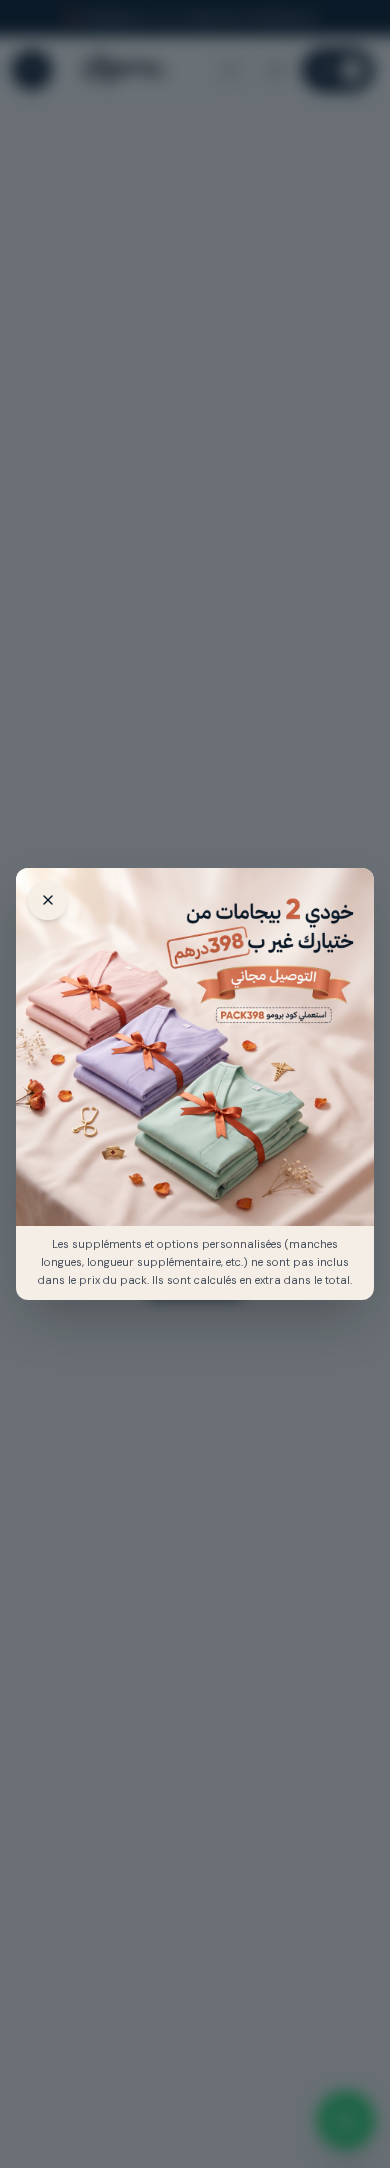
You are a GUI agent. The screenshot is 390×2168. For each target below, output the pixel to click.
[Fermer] (48, 900)
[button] (195, 1047)
